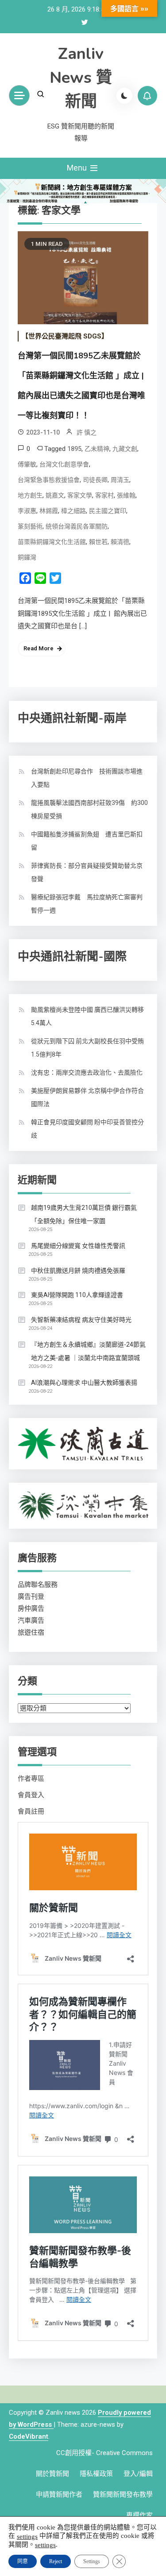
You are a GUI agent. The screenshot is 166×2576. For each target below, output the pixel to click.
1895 (74, 449)
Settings (92, 2561)
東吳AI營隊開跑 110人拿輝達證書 (77, 1295)
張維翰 (126, 495)
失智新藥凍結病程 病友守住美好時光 (81, 1320)
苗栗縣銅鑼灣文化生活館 (52, 542)
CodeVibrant (29, 2436)
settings (27, 2536)
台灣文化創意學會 (64, 464)
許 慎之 (87, 432)
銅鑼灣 (27, 557)
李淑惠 (27, 511)
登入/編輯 (138, 2474)
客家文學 (80, 495)
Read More (39, 648)
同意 (23, 2561)
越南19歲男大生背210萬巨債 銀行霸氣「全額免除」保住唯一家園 (84, 1214)
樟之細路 (73, 511)
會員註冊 (31, 1811)
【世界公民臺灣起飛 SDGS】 (65, 336)
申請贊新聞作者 (59, 2494)
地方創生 (30, 495)
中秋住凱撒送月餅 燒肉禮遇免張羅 (78, 1271)
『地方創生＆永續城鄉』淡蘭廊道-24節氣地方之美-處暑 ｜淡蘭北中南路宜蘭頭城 (88, 1351)
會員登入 (31, 1795)
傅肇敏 (27, 464)
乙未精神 (97, 449)
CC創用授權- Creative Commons (104, 2453)
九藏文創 (125, 449)
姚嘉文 (55, 495)
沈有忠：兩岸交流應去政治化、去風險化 (87, 1072)
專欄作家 (139, 2515)
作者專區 (31, 1779)
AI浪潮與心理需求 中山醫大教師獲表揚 (84, 1383)
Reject (56, 2561)
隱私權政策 (96, 2474)
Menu (78, 168)
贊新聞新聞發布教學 (123, 2494)
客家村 (104, 495)
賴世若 (98, 542)
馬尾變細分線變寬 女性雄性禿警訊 (78, 1246)
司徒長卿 (95, 480)
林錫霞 (49, 511)
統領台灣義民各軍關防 (77, 526)
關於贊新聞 (52, 2474)
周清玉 (120, 480)
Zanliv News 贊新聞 (81, 78)
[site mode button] (124, 96)
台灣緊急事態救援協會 (49, 480)
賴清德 (120, 542)
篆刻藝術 (30, 526)
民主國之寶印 (108, 511)
